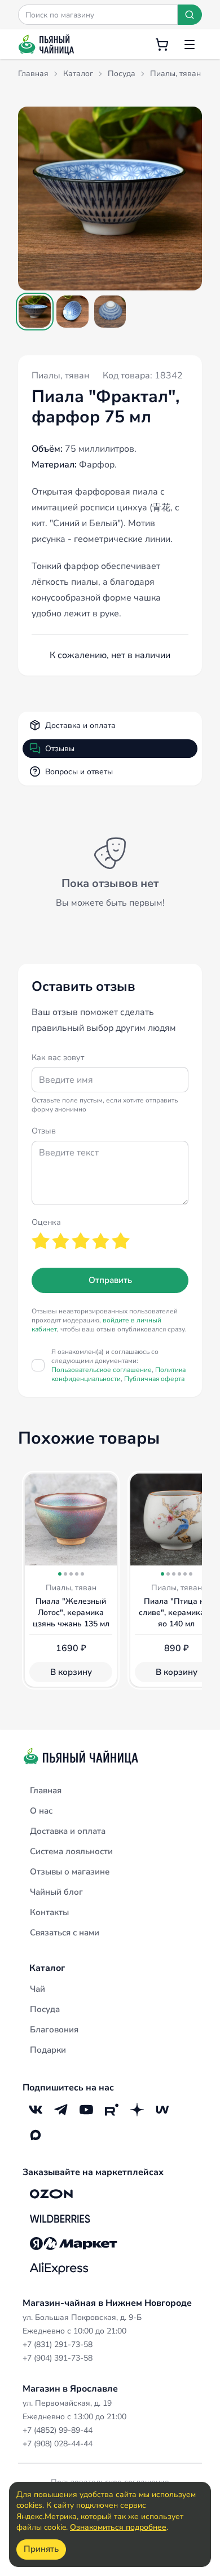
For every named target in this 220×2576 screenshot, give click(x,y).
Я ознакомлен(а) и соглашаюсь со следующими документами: (118, 1365)
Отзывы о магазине (70, 1872)
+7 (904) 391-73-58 (58, 2358)
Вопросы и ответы (79, 772)
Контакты (49, 1912)
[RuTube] (111, 2109)
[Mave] (162, 2109)
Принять (41, 2549)
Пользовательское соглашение (102, 1370)
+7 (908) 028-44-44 (58, 2444)
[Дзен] (137, 2109)
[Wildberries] (60, 2218)
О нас (41, 1811)
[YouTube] (86, 2109)
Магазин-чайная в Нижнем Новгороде (107, 2303)
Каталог (47, 1968)
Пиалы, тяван (60, 376)
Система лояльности (71, 1851)
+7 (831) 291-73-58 (58, 2345)
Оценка (46, 1222)
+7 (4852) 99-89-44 (58, 2430)
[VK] (35, 2109)
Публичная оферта (154, 1379)
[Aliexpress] (59, 2268)
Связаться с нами (65, 1933)
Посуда (45, 2009)
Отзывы (60, 749)
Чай (38, 1989)
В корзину (71, 1672)
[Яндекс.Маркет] (74, 2243)
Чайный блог (56, 1892)
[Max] (35, 2135)
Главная (46, 1790)
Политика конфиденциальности (118, 1374)
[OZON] (51, 2194)
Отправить (110, 1280)
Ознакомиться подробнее (118, 2527)
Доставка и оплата (80, 725)
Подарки (48, 2050)
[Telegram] (61, 2109)
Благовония (54, 2030)
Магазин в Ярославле (70, 2389)
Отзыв (44, 1131)
